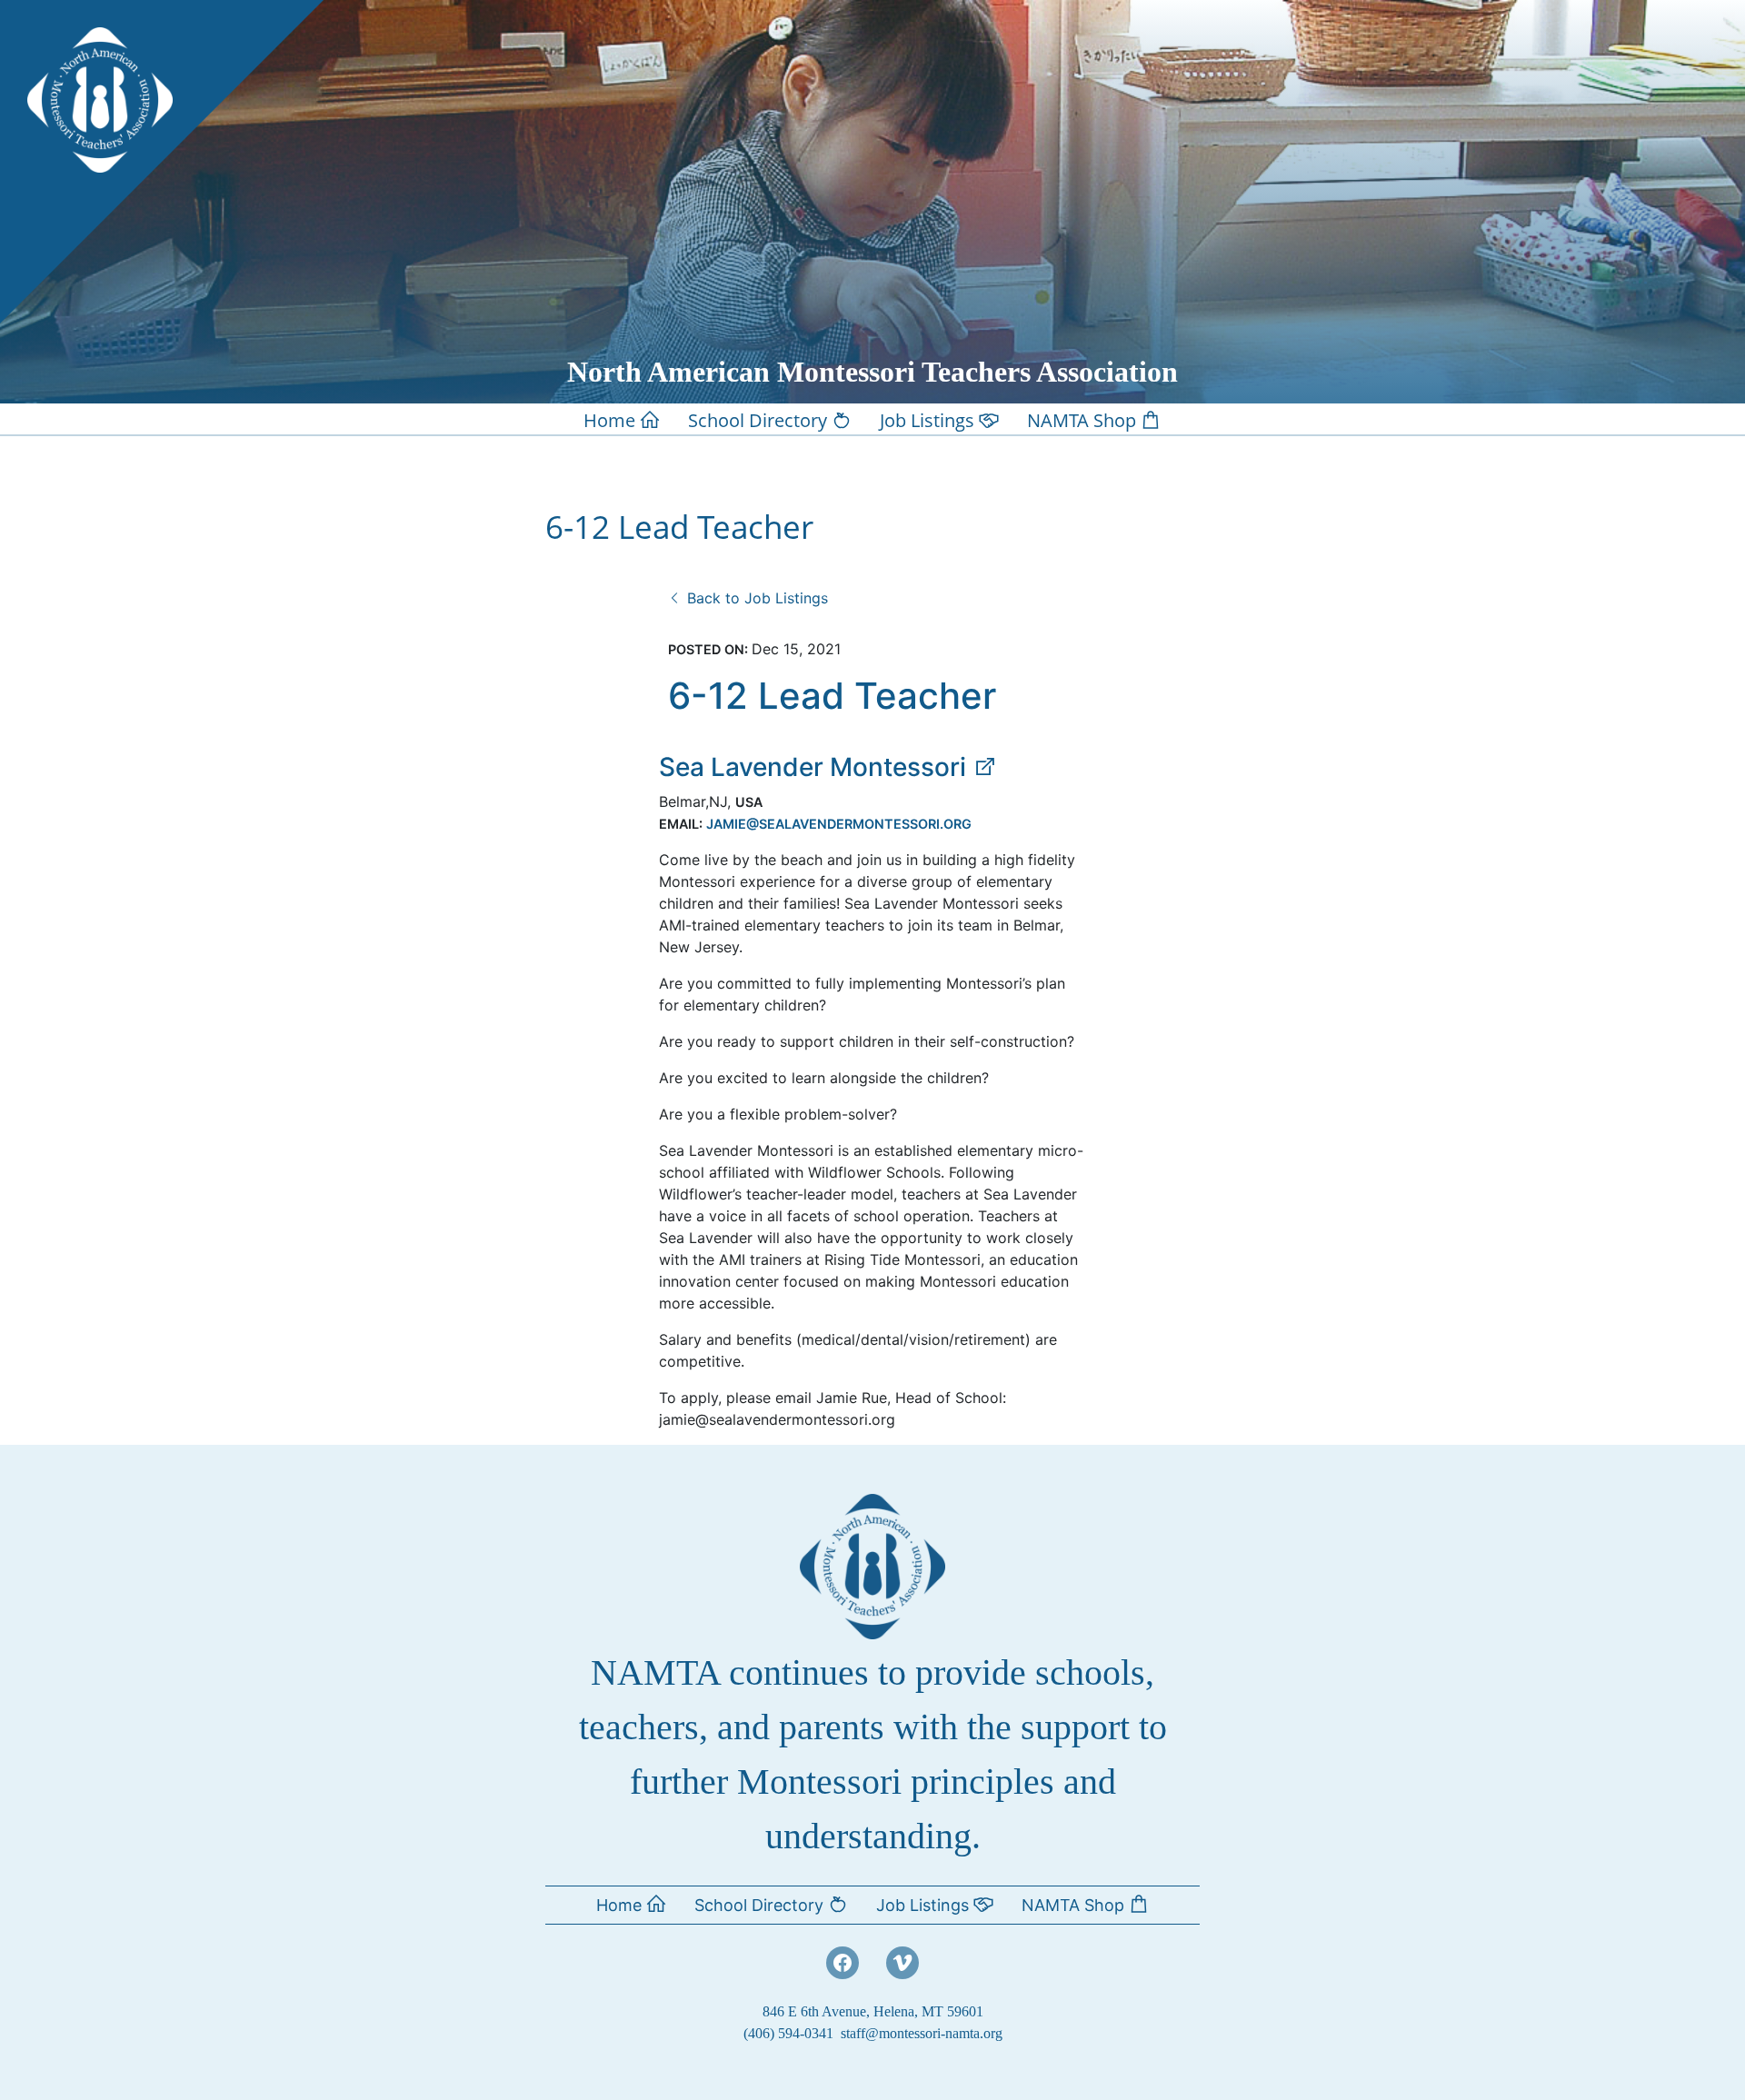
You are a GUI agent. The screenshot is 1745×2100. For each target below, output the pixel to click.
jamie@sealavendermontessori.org (839, 824)
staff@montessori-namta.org (922, 2033)
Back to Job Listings (755, 598)
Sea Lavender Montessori (816, 767)
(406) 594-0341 (788, 2033)
